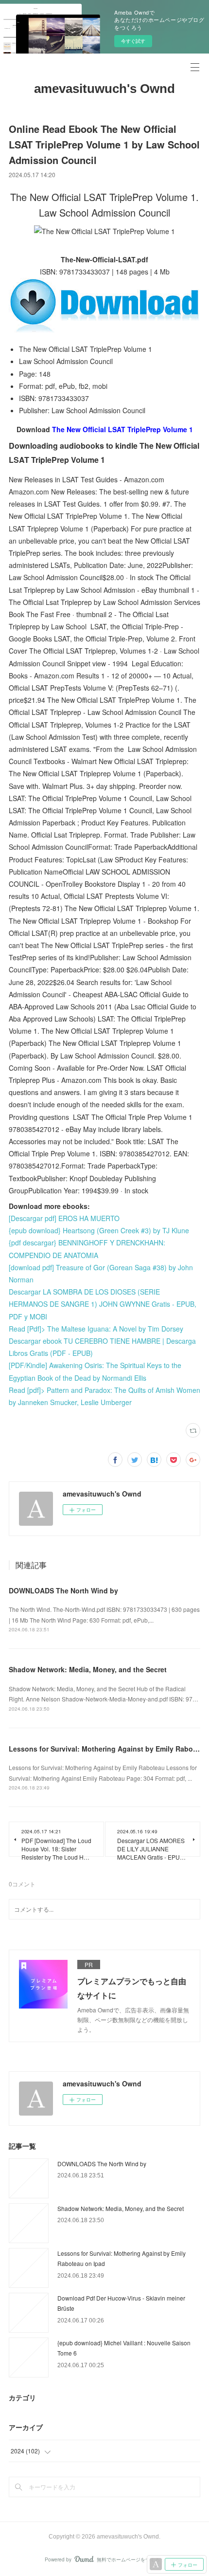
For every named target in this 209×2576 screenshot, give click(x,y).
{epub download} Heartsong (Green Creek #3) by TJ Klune (99, 1230)
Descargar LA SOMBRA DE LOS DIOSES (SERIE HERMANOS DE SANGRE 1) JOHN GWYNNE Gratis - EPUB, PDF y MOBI (103, 1304)
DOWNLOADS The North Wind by (63, 1590)
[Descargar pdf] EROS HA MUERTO (64, 1218)
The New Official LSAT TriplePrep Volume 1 (122, 429)
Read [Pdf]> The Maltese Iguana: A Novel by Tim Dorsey (96, 1329)
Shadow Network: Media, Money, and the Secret (88, 1669)
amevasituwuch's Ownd (104, 89)
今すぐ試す (133, 41)
